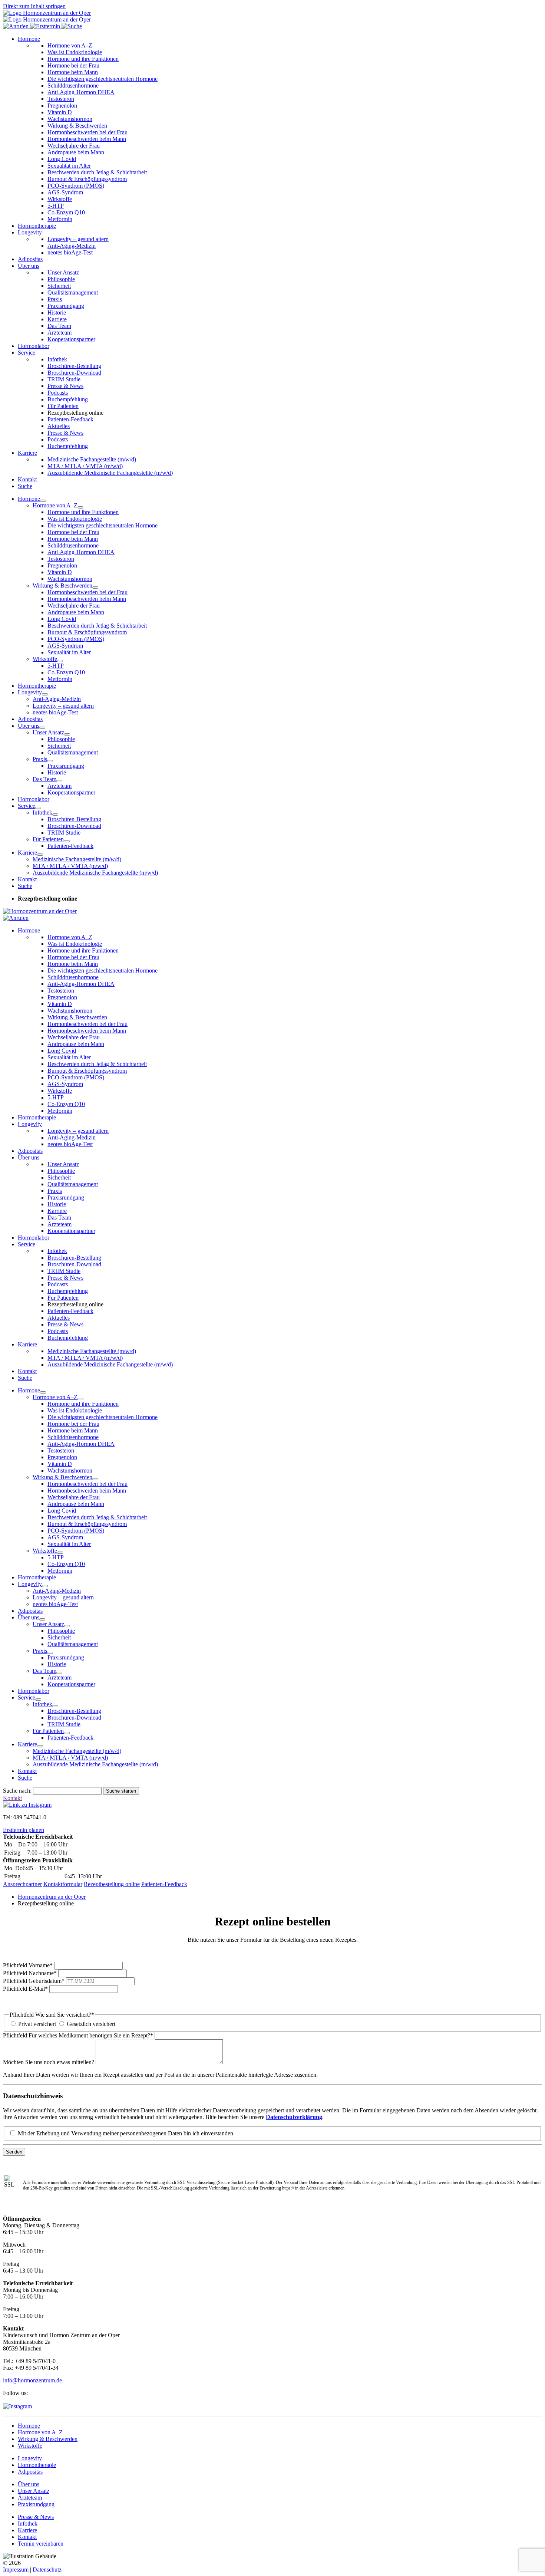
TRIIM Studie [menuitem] (64, 833)
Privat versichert (37, 2024)
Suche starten (121, 1791)
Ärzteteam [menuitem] (60, 786)
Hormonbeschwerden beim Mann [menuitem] (87, 599)
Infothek (57, 359)
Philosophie (61, 279)
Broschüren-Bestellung (74, 366)
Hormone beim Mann (73, 72)
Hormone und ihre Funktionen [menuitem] (83, 512)
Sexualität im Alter (69, 166)
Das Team (59, 326)
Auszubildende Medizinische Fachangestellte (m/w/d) (110, 473)
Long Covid (62, 159)
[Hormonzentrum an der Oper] (47, 13)
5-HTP (56, 206)
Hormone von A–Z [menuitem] (55, 505)
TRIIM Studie (64, 379)
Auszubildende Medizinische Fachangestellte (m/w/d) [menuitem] (95, 873)
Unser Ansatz (63, 272)
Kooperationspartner (71, 339)
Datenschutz (47, 2570)
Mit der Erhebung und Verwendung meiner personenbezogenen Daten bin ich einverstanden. (126, 2133)
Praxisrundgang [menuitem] (66, 766)
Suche (25, 486)
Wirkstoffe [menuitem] (45, 659)
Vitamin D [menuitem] (60, 572)
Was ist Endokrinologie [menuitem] (75, 519)
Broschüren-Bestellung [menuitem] (74, 819)
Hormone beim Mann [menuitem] (73, 539)
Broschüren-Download (74, 373)
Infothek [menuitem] (42, 812)
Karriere (57, 319)
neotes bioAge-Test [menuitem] (55, 712)
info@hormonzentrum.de (32, 2380)
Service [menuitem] (27, 806)
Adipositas (30, 259)
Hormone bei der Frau (73, 65)
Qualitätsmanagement (73, 292)
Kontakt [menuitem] (27, 879)
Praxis (55, 299)
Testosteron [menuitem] (61, 559)
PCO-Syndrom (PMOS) (76, 186)
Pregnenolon (62, 106)
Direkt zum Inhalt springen (34, 6)
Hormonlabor (34, 346)
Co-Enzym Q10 (66, 212)
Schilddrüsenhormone (73, 85)
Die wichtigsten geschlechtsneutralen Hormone (103, 79)
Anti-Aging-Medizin (72, 246)
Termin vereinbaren (41, 2544)
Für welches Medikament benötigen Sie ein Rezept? (78, 2035)
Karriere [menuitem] (27, 853)
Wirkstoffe (60, 199)
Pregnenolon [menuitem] (62, 565)
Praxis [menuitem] (40, 759)
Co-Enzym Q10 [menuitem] (66, 672)
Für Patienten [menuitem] (48, 839)
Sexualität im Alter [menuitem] (69, 652)
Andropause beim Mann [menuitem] (76, 612)
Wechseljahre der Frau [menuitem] (74, 606)
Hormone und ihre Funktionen (83, 59)
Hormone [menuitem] (29, 499)
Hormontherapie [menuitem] (37, 686)
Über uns (29, 266)
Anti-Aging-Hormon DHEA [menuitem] (81, 552)
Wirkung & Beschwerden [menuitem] (62, 585)
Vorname (28, 1965)
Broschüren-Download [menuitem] (74, 826)
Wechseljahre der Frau (74, 146)
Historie (57, 312)
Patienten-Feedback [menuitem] (70, 846)
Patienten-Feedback (70, 419)
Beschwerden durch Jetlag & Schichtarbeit (97, 172)
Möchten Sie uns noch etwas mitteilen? (49, 2062)
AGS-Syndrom (65, 192)
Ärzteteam (60, 333)
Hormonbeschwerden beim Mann (87, 139)
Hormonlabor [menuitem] (34, 799)
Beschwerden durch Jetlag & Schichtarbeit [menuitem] (97, 626)
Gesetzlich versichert (91, 2024)
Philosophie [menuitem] (61, 739)
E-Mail (25, 1989)
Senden (14, 2152)
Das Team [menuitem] (44, 779)
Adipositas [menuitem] (30, 719)
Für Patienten (63, 406)
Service (27, 353)
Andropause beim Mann (76, 152)
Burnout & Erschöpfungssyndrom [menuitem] (87, 632)
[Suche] (72, 26)
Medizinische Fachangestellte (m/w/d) (92, 459)
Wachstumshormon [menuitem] (70, 579)
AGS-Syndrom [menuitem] (65, 646)
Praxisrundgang (66, 306)
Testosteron (61, 99)
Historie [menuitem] (57, 772)
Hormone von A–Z (70, 45)
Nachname (30, 1973)
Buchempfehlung (68, 399)
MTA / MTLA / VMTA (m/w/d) (85, 466)
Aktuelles (59, 426)
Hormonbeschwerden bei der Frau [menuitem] (87, 592)
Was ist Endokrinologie (75, 52)
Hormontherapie (37, 226)
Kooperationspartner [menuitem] (71, 792)
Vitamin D (60, 112)
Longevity (30, 232)
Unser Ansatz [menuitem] (48, 732)
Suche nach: (17, 1791)
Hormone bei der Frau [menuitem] (73, 532)
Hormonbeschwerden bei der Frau (87, 132)
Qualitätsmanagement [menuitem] (73, 752)
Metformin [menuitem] (60, 679)
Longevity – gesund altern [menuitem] (63, 706)
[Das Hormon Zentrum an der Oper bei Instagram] (17, 2406)
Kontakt (27, 479)
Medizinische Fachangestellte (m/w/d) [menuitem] (77, 859)
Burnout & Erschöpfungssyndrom (87, 179)
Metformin (60, 219)
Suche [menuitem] (25, 886)
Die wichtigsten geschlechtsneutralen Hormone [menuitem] (103, 525)
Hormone (29, 39)
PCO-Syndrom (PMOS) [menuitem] (76, 639)
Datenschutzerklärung (294, 2117)
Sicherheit (59, 286)
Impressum (16, 2570)
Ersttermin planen (24, 1830)
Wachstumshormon (70, 119)
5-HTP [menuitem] (56, 666)
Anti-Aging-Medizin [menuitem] (57, 699)
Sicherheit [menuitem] (59, 746)
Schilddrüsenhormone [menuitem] (73, 545)
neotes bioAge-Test (70, 252)
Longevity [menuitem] (30, 692)
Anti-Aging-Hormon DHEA (81, 92)
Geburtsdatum (34, 1981)
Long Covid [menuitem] (62, 619)
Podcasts (58, 393)
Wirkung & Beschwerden (77, 126)
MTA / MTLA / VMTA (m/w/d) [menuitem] (70, 866)
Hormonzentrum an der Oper (52, 1897)
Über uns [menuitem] (29, 726)
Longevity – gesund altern (78, 239)
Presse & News (65, 386)
